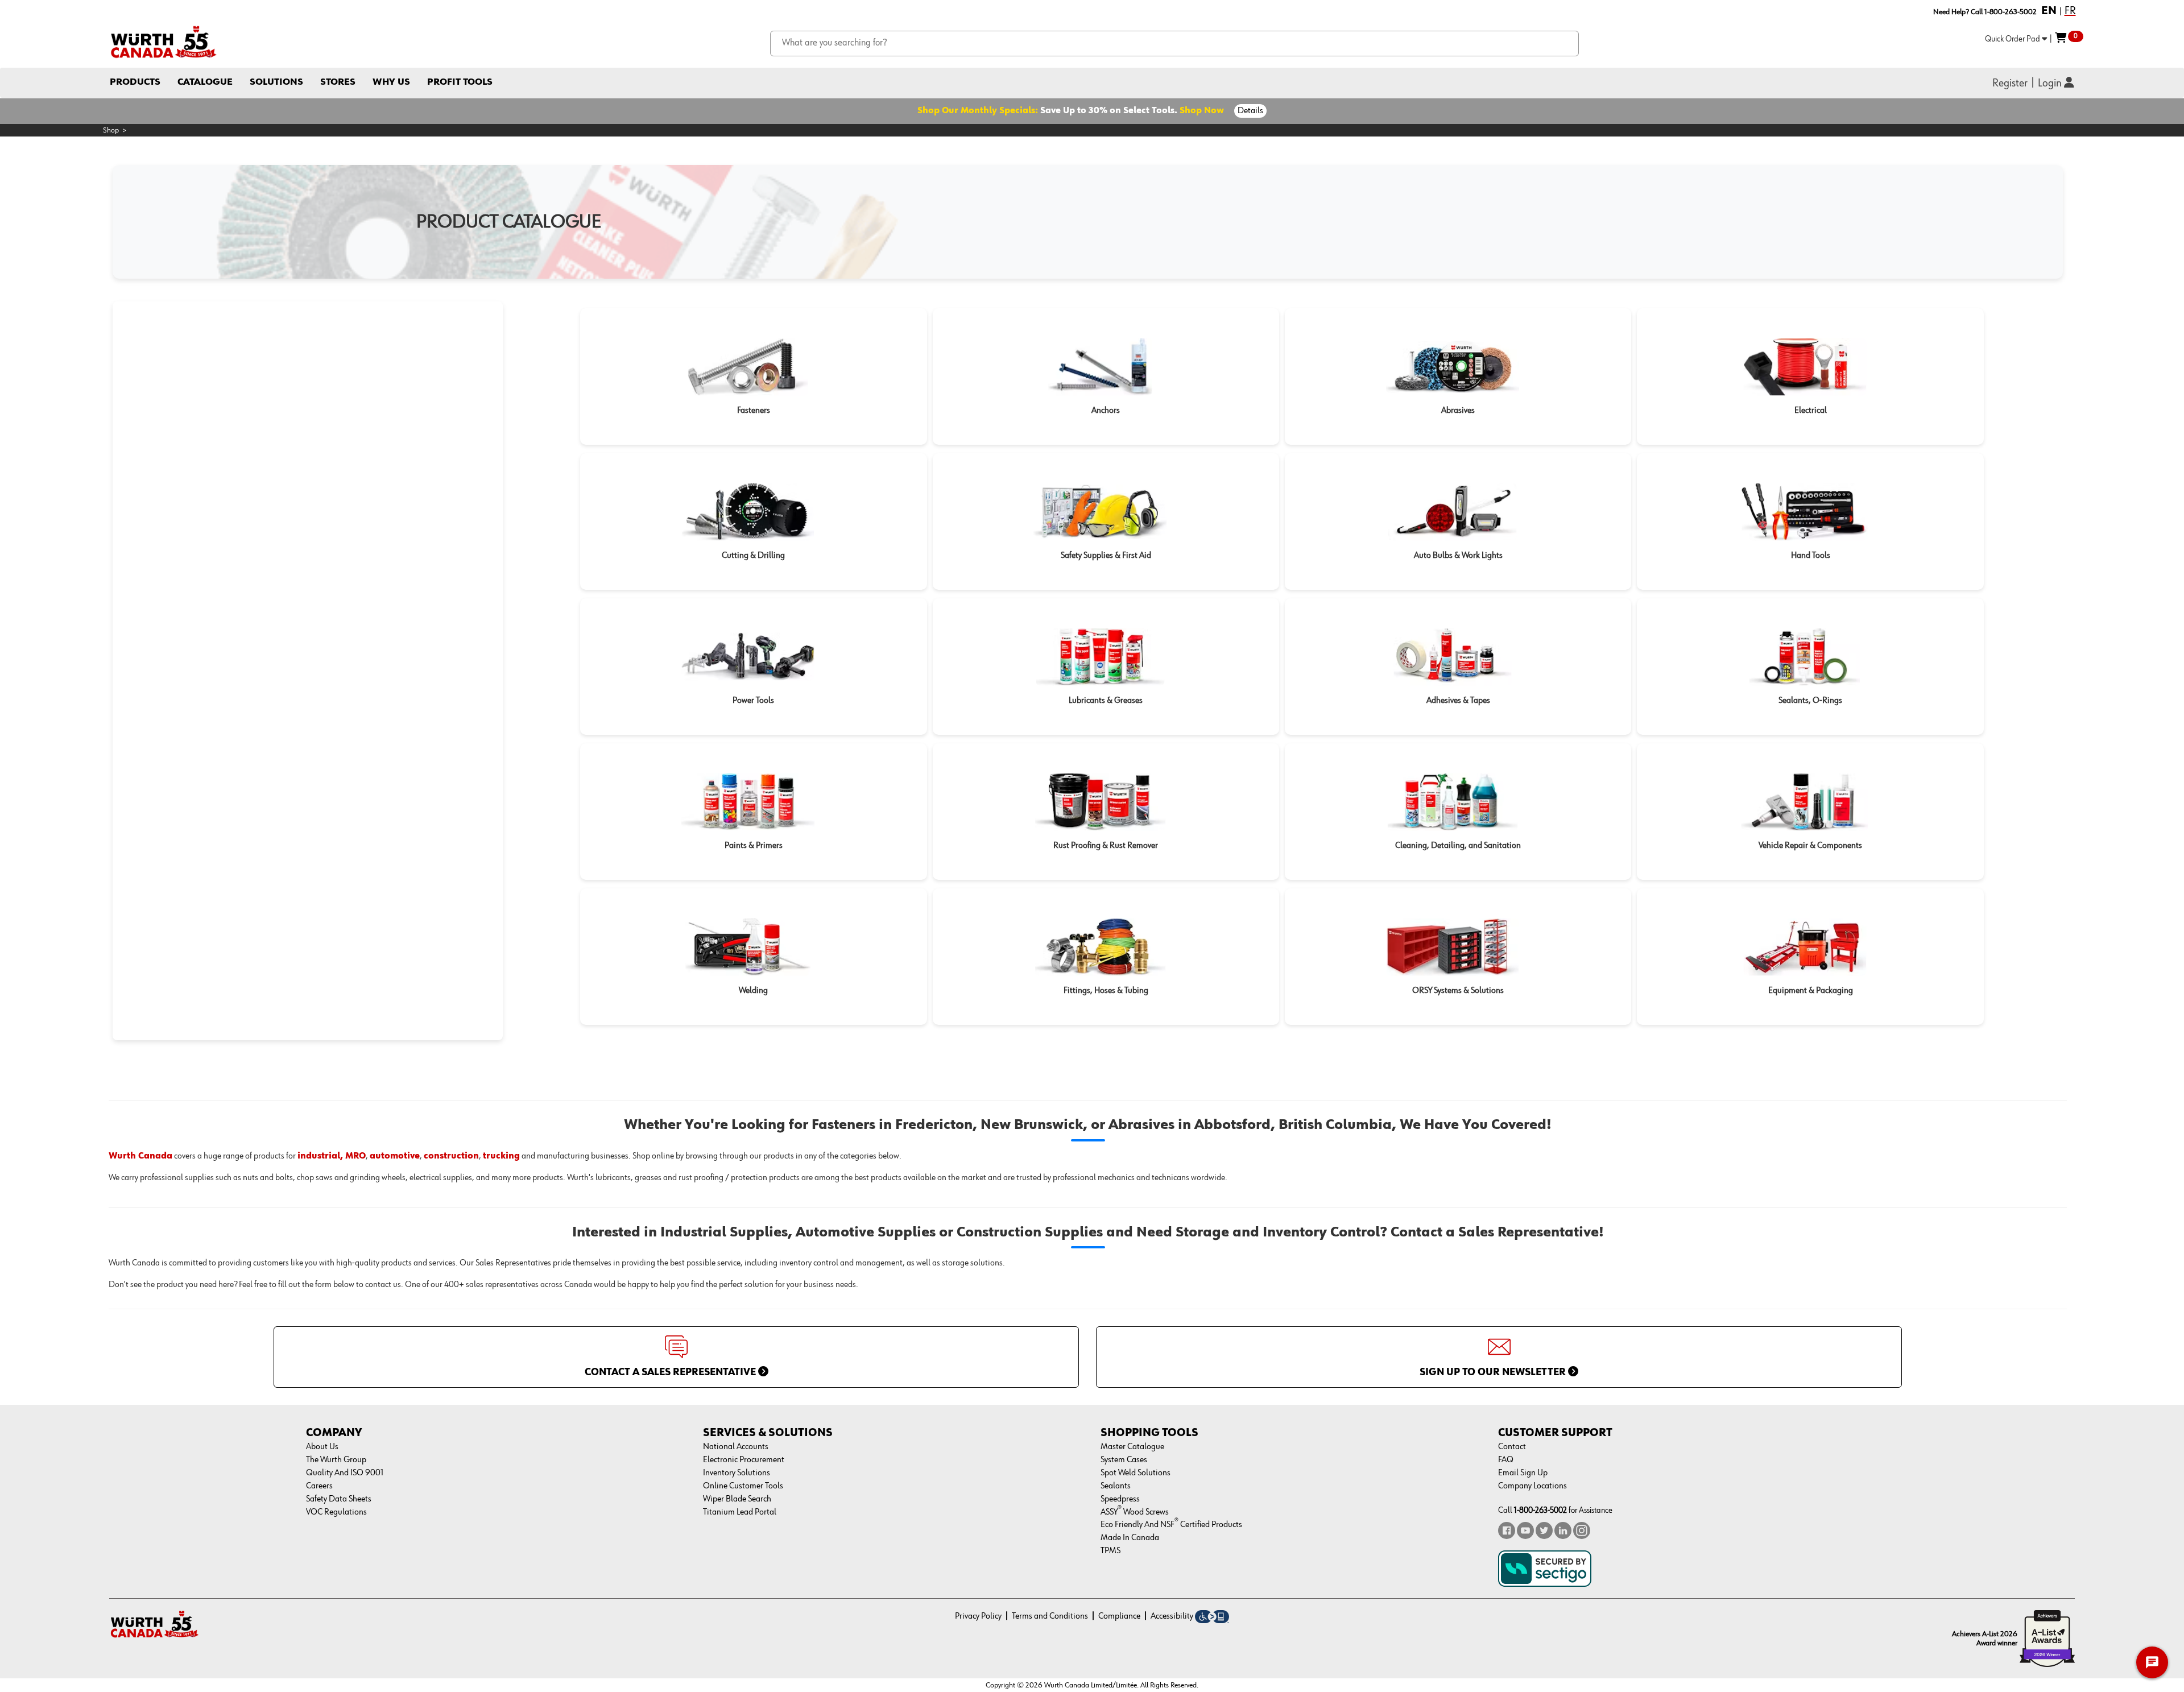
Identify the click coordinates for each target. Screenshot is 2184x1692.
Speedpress (1120, 1499)
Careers (319, 1486)
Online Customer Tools (743, 1486)
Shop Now (1202, 111)
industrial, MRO (332, 1156)
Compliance (1119, 1616)
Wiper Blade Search (737, 1499)
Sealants (1116, 1486)
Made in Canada (1130, 1538)
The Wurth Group (336, 1460)
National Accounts (736, 1447)
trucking (501, 1156)
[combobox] (1175, 44)
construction (451, 1156)
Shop (111, 130)
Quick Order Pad (2013, 39)
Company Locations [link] (1532, 1486)
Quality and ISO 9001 (345, 1473)
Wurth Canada (140, 1156)
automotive (395, 1156)
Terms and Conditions (1050, 1616)
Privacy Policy (978, 1616)
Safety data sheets (339, 1499)
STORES (338, 82)
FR (2070, 11)
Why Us (391, 82)
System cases (1124, 1460)
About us (322, 1447)
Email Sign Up (1523, 1473)
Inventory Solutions (737, 1473)
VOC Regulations (336, 1512)
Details (1250, 111)
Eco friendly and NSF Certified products (1171, 1525)
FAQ (1506, 1460)
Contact (1512, 1447)
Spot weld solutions (1136, 1473)
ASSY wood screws (1135, 1512)
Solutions (276, 82)
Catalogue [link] (205, 82)
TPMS (1110, 1551)
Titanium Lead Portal (740, 1512)
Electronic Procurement (744, 1460)
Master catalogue (1132, 1447)
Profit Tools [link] (460, 82)
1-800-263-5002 (1540, 1510)
